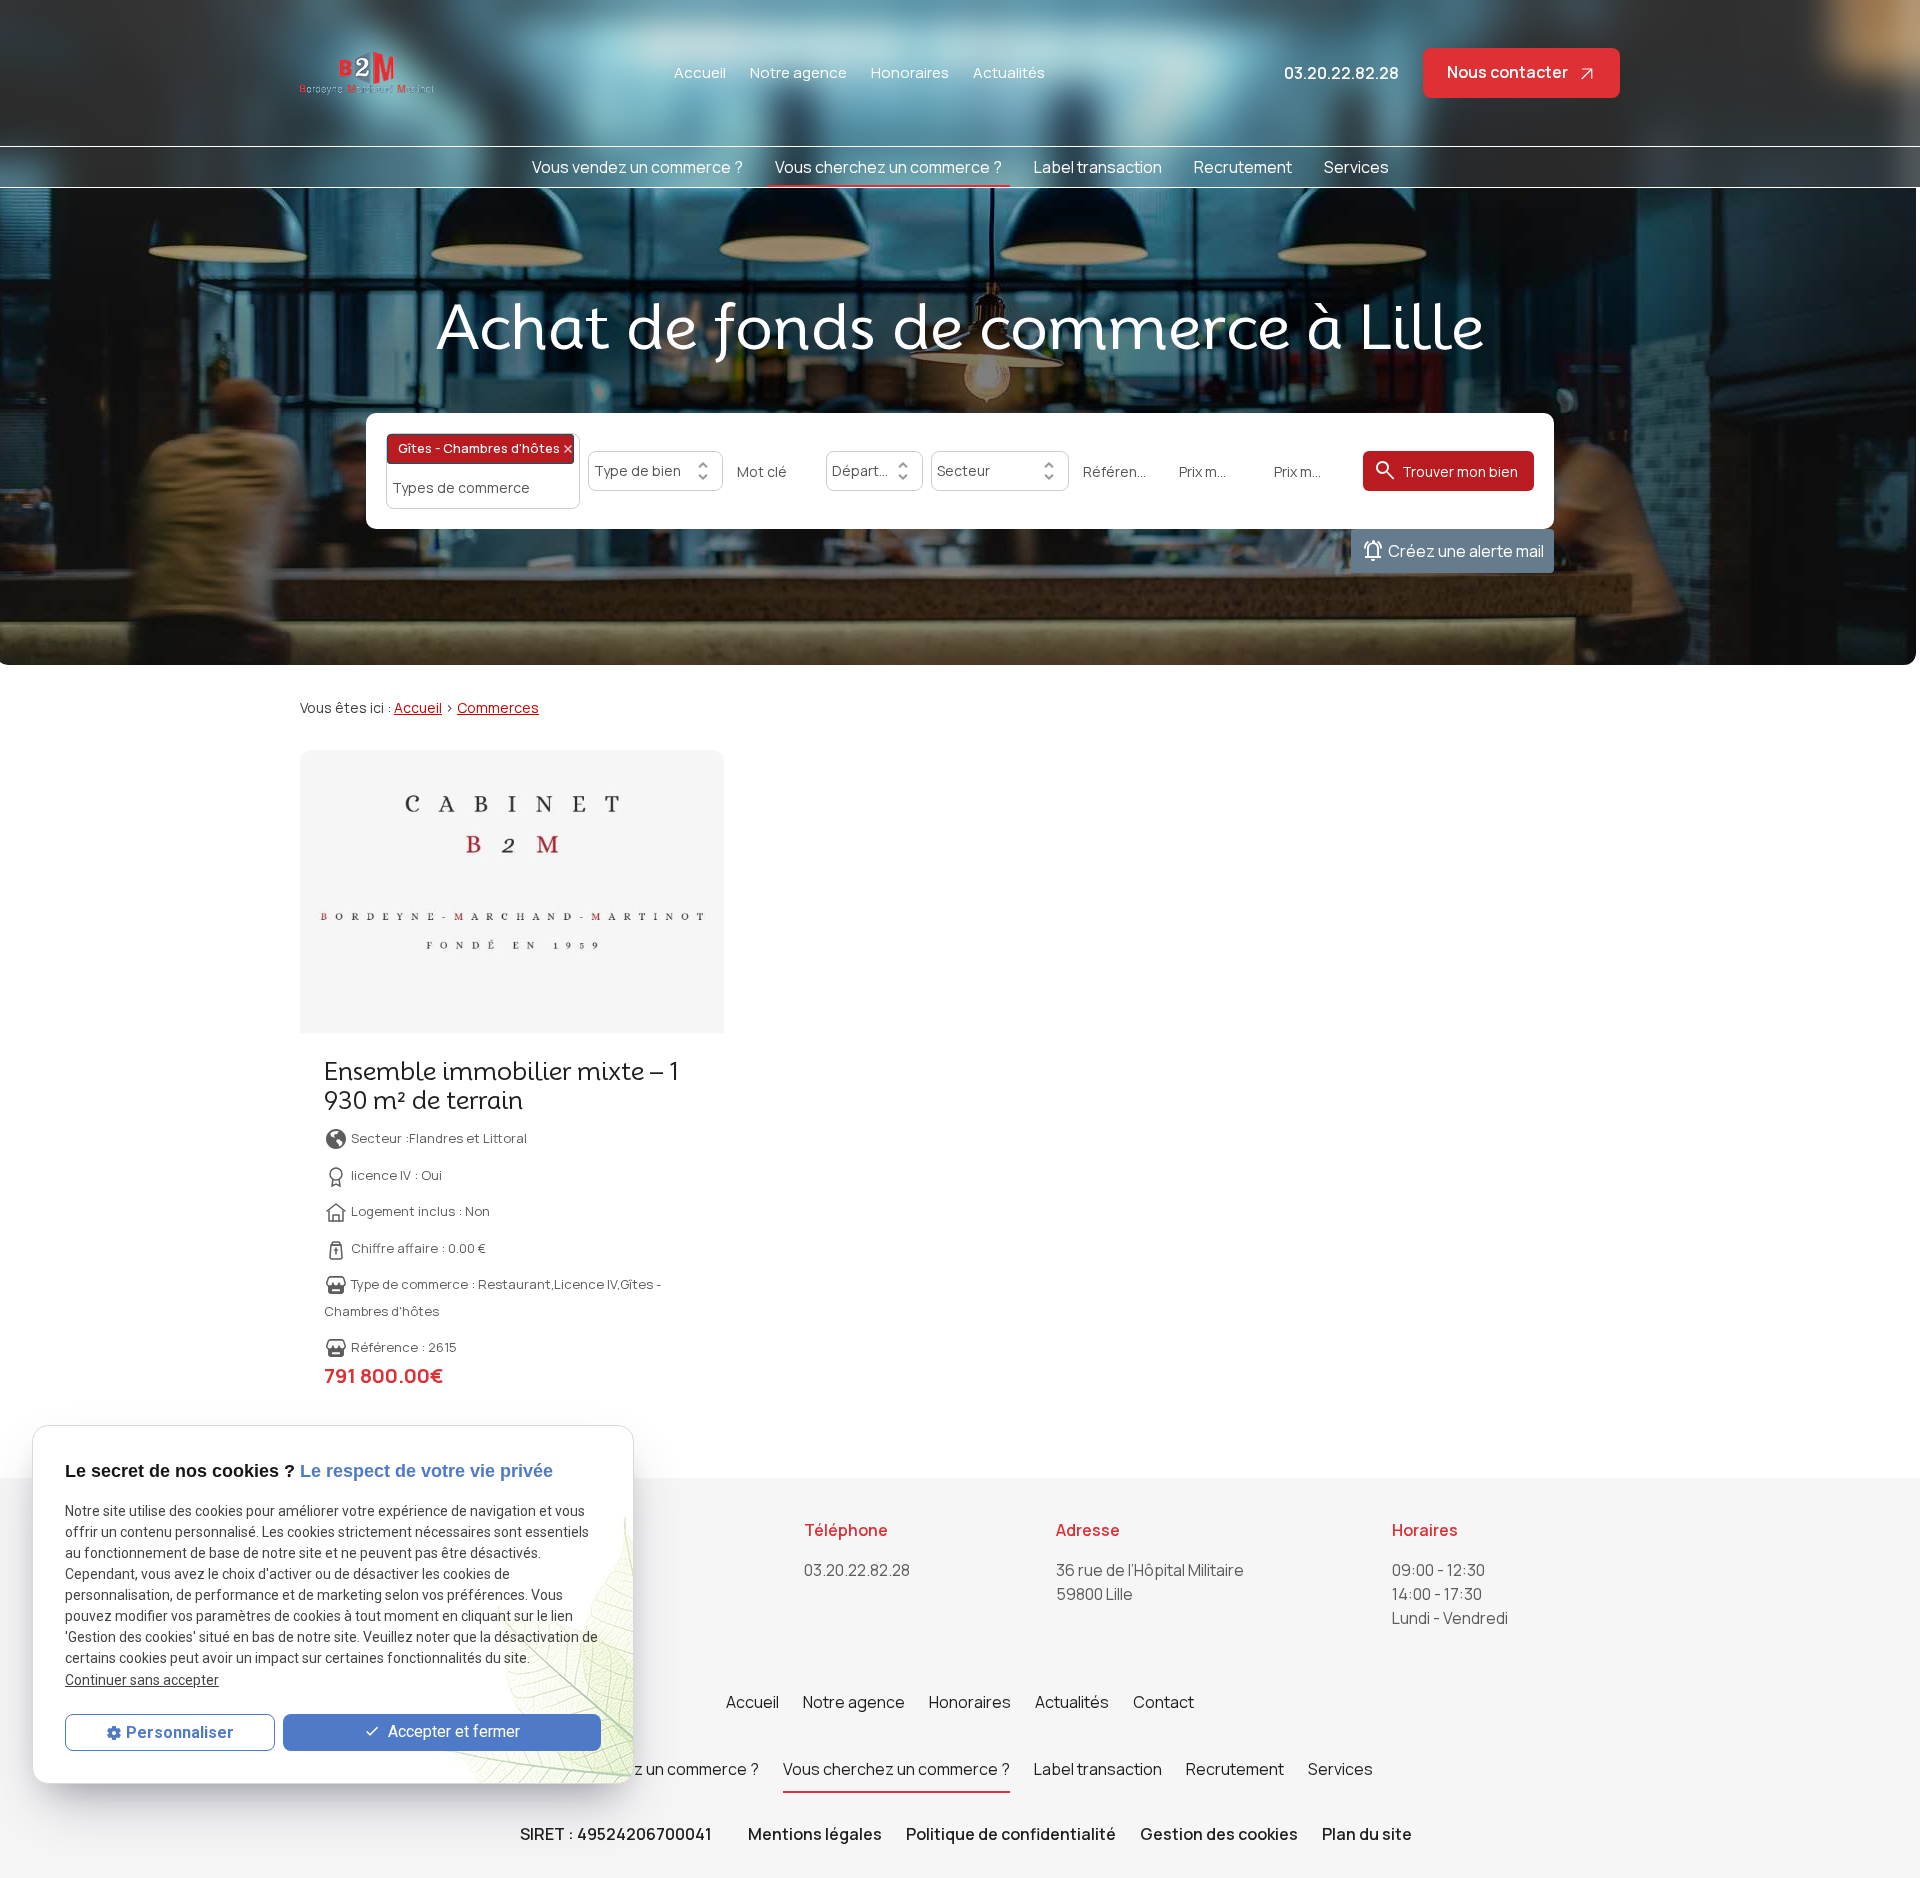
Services (1356, 167)
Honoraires (910, 72)
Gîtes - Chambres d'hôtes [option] (473, 448)
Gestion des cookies (1219, 1834)
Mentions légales (815, 1834)
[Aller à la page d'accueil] (367, 73)
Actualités (1009, 72)
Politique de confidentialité (1011, 1834)
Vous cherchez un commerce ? (888, 167)
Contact (1163, 1702)
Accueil (700, 72)
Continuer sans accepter (142, 1680)
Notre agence (798, 72)
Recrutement (1243, 167)
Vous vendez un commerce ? (637, 167)
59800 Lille (1151, 1582)
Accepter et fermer (452, 1731)
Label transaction (1098, 167)
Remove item (568, 448)
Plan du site (1367, 1834)
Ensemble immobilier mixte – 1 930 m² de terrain (502, 1086)
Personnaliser (180, 1732)
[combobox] (483, 470)
